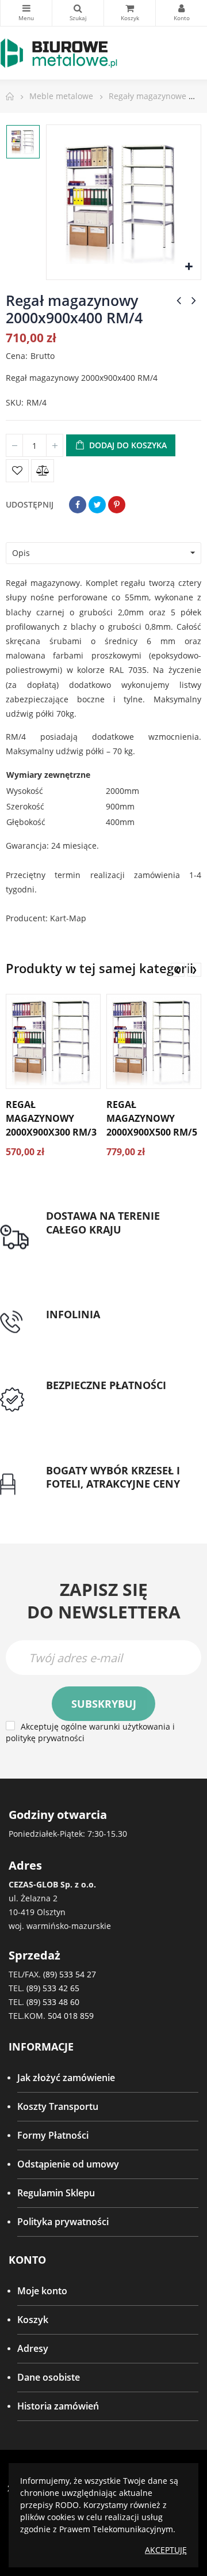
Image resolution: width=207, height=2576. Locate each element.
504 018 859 (71, 2016)
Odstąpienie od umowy (68, 2164)
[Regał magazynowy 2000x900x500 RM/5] (154, 1041)
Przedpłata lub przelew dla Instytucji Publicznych (103, 1406)
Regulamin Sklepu (56, 2193)
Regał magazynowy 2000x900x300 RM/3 (51, 1118)
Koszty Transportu (58, 2106)
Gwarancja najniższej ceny (102, 1497)
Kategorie (26, 13)
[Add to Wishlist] (17, 471)
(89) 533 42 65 (53, 1988)
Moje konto (42, 2291)
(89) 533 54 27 (70, 1974)
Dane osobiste (49, 2377)
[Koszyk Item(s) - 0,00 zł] (130, 13)
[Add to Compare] (43, 471)
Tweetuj (97, 505)
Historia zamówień (58, 2406)
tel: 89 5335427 (78, 1328)
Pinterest (117, 505)
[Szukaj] (78, 13)
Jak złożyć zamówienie (66, 2078)
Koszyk (33, 2320)
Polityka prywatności (63, 2222)
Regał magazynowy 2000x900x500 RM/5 (152, 1118)
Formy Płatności (53, 2135)
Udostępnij (78, 505)
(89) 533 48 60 (53, 2002)
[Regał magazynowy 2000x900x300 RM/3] (53, 1041)
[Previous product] (179, 300)
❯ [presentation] (194, 969)
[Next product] (194, 300)
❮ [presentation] (178, 969)
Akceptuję (166, 2550)
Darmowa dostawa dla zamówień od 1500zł (118, 1250)
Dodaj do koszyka (127, 445)
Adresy (33, 2348)
